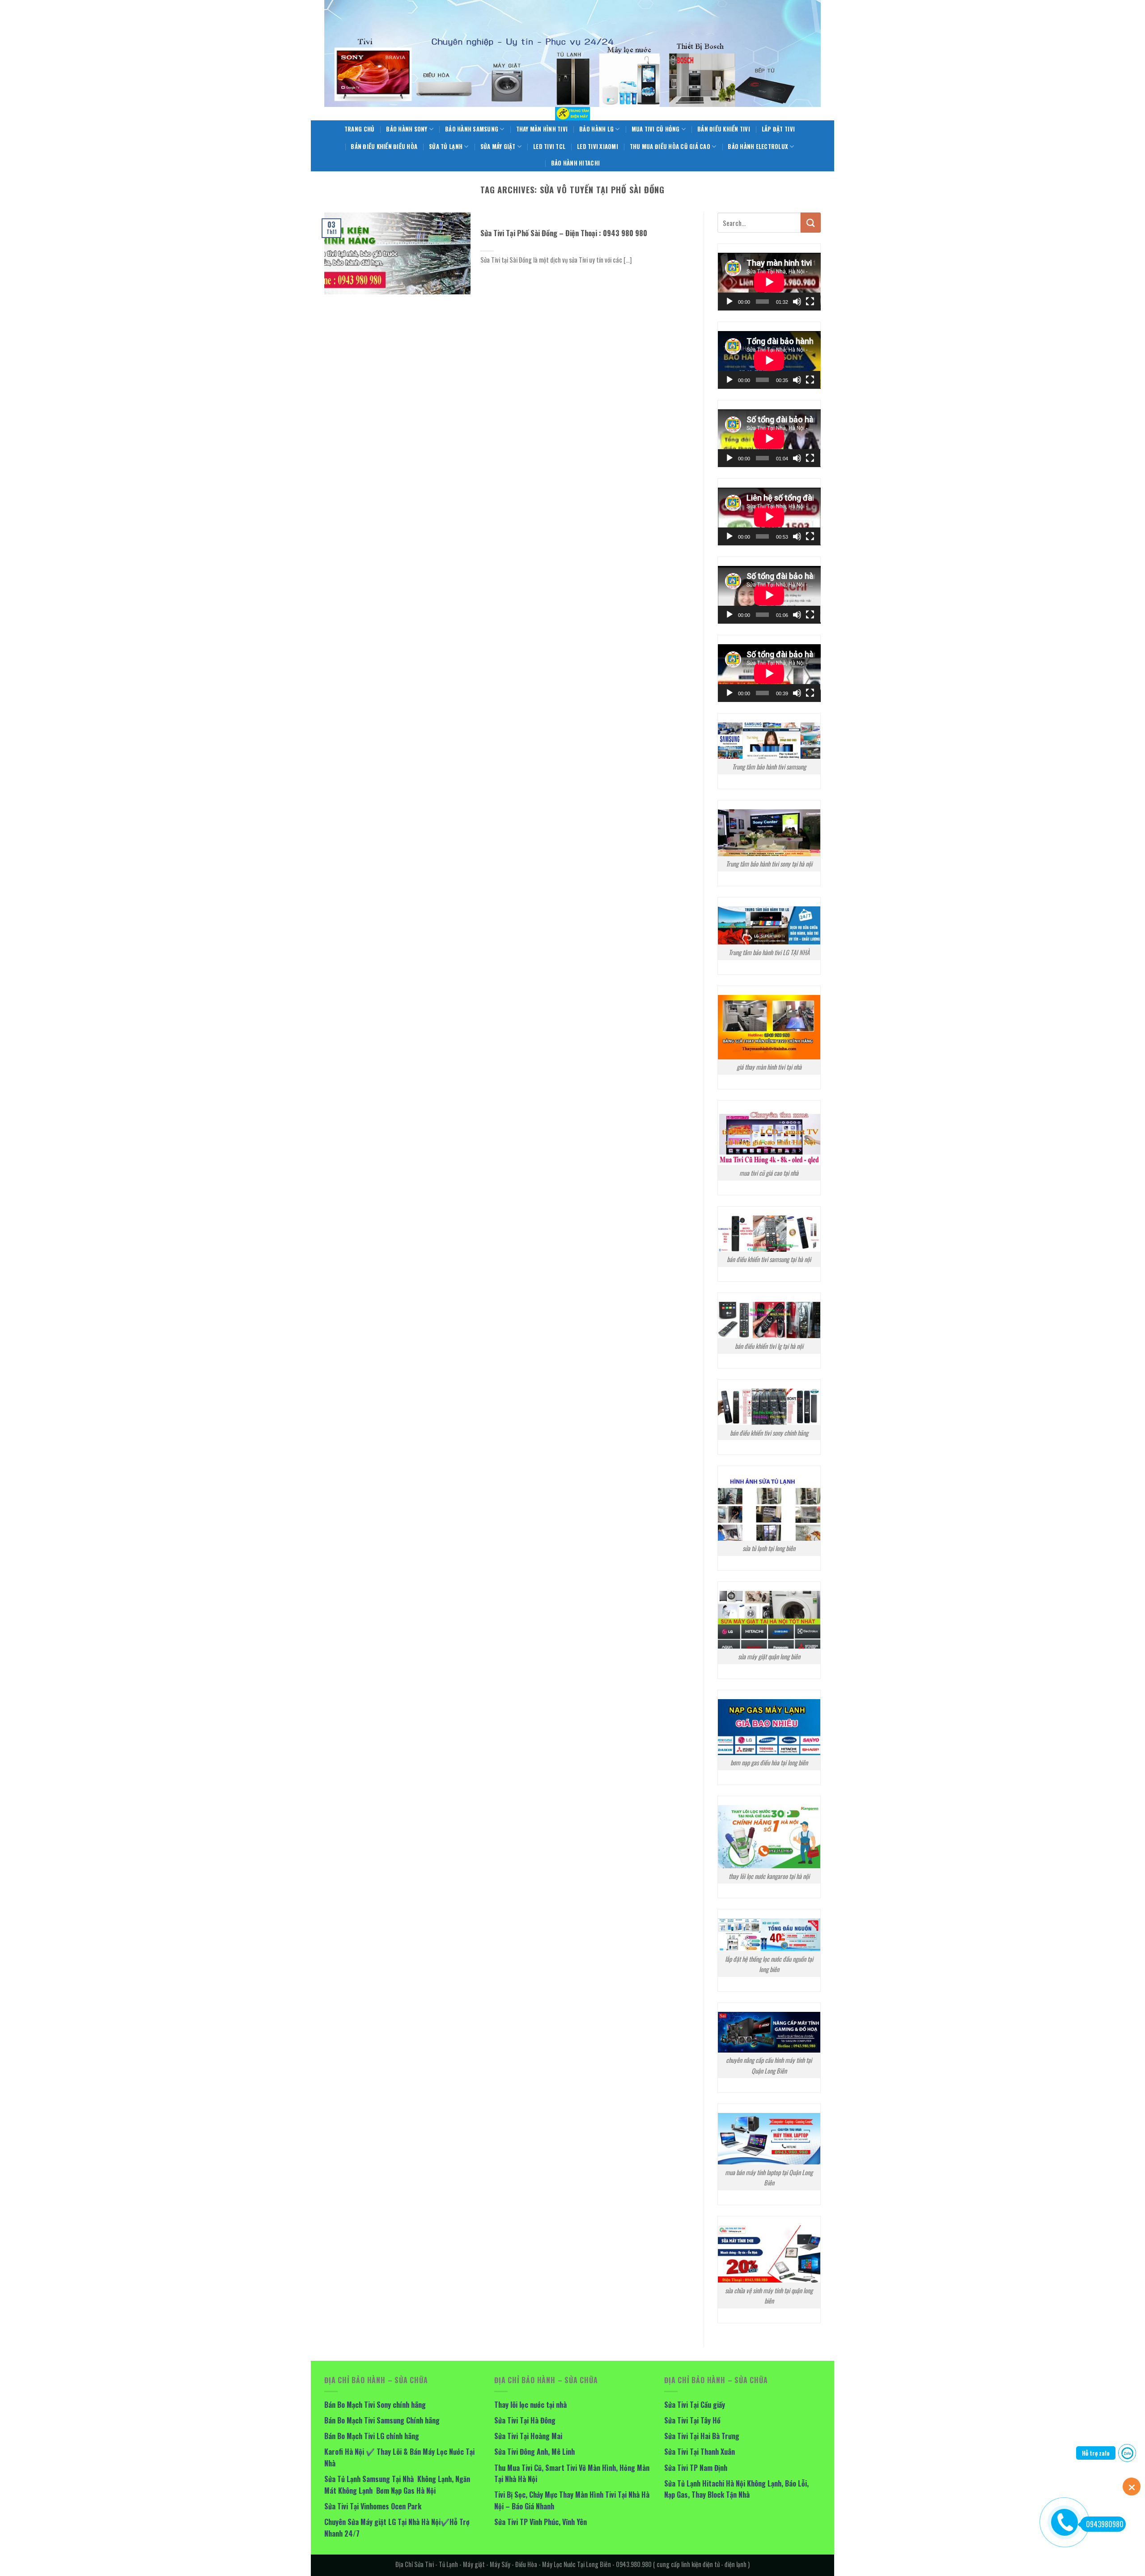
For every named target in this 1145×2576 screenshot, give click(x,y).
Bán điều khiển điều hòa (384, 147)
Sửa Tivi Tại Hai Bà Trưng (702, 2436)
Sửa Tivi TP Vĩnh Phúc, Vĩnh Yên (541, 2522)
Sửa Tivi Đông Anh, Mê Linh (534, 2452)
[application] (769, 282)
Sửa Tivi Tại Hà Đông (525, 2420)
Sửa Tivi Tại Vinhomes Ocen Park (373, 2506)
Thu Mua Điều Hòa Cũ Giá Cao (670, 147)
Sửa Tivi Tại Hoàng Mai (528, 2436)
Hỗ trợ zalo (1096, 2453)
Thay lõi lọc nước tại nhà (530, 2405)
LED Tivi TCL (549, 147)
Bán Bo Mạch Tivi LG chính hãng (372, 2436)
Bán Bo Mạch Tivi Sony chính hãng (375, 2405)
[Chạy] (729, 302)
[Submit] (811, 223)
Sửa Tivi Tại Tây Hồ (692, 2420)
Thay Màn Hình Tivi (542, 129)
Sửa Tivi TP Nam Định (696, 2468)
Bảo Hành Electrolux (758, 147)
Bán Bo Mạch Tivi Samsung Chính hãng (382, 2420)
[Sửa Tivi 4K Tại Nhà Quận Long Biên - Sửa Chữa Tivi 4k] (572, 114)
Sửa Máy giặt (498, 147)
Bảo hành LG (596, 129)
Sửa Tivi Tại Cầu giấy (695, 2405)
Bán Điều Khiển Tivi (724, 129)
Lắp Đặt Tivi (778, 129)
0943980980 (1105, 2524)
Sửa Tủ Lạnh (446, 147)
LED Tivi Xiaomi (598, 147)
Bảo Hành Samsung (472, 129)
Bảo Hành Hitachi (575, 163)
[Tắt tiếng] (797, 302)
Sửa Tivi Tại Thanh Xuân (700, 2452)
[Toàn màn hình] (810, 302)
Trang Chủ (359, 129)
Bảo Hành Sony (407, 129)
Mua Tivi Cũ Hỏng (656, 129)
